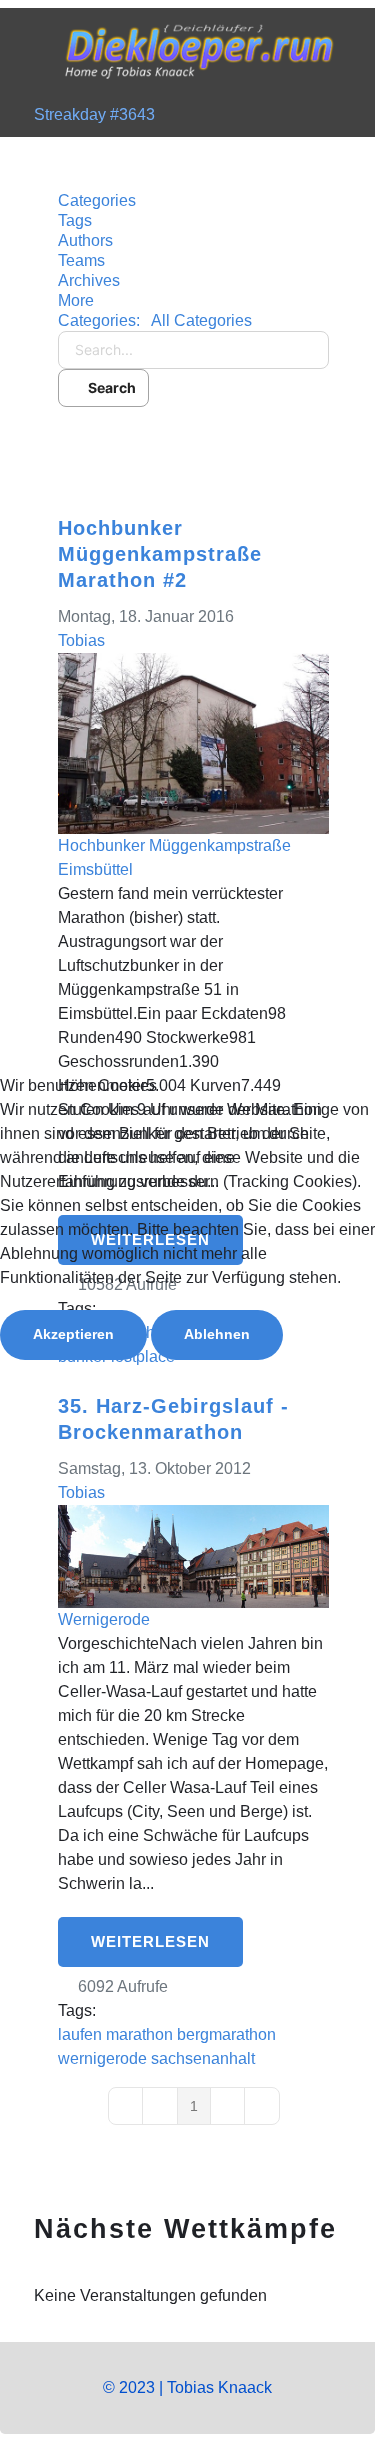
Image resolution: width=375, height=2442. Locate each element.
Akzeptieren (73, 1334)
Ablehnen (217, 1334)
